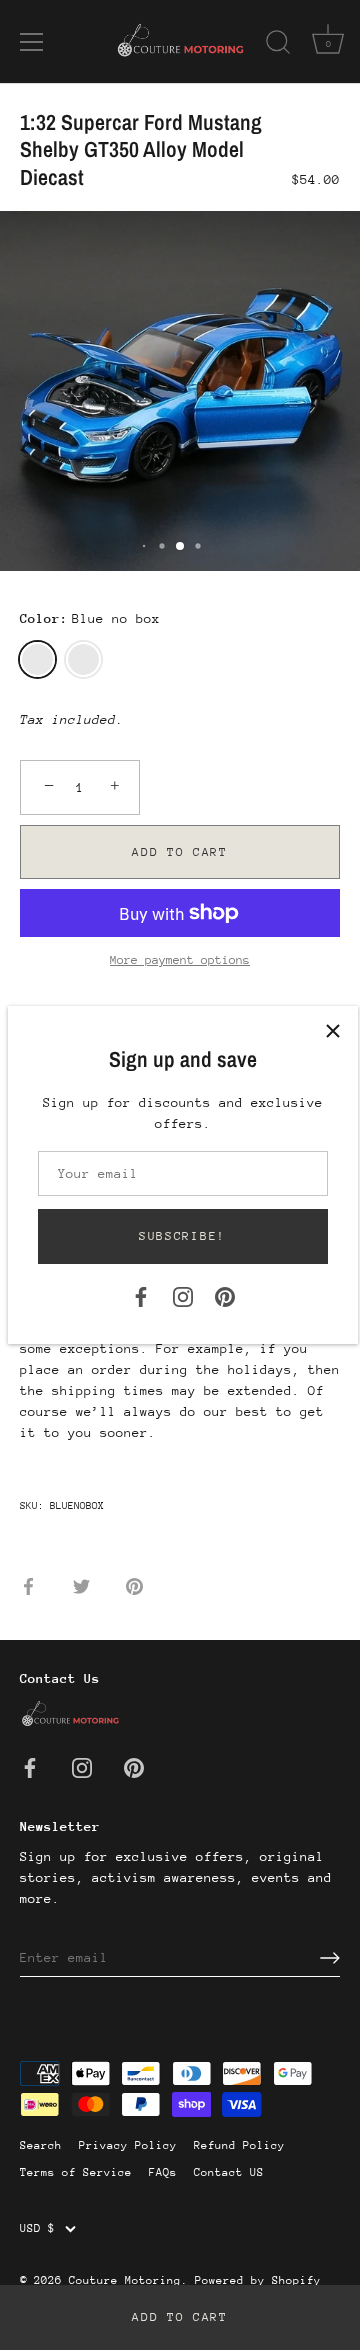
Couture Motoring (125, 2280)
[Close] (333, 1031)
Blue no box (37, 659)
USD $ (37, 2228)
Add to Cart (180, 2317)
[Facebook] (141, 1295)
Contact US (229, 2172)
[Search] (278, 45)
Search (41, 2145)
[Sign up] (330, 1958)
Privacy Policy (128, 2145)
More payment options (180, 960)
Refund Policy (239, 2145)
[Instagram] (183, 1295)
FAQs (163, 2172)
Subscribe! (182, 1236)
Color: (90, 618)
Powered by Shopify (258, 2280)
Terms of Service (76, 2172)
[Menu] (32, 42)
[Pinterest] (225, 1295)
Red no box (83, 659)
